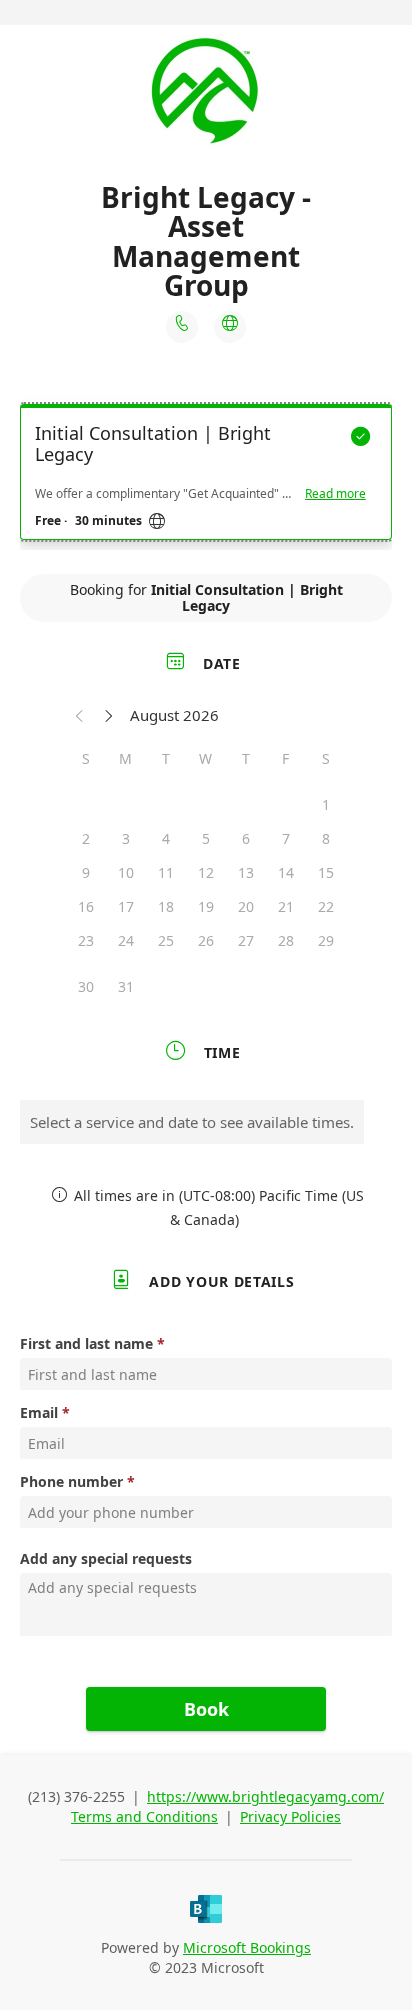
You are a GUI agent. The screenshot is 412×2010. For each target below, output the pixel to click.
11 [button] (166, 872)
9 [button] (86, 872)
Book (206, 1709)
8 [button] (326, 838)
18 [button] (166, 906)
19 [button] (206, 906)
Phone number (71, 1481)
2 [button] (86, 838)
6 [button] (246, 838)
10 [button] (126, 872)
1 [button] (326, 804)
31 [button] (126, 986)
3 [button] (126, 838)
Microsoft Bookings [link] (247, 1947)
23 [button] (86, 940)
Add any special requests (106, 1558)
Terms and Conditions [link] (144, 1816)
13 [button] (246, 872)
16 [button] (86, 906)
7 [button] (286, 838)
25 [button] (166, 940)
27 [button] (246, 940)
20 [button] (246, 906)
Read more (335, 494)
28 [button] (286, 940)
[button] (80, 715)
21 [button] (286, 906)
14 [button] (286, 872)
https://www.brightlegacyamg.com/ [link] (265, 1796)
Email (39, 1412)
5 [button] (206, 838)
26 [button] (206, 940)
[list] (206, 477)
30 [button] (86, 986)
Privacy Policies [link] (290, 1816)
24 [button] (126, 940)
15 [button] (326, 872)
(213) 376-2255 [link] (76, 1796)
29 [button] (326, 940)
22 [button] (326, 906)
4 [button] (166, 838)
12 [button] (206, 872)
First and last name (86, 1343)
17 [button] (126, 906)
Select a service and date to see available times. (192, 1122)
